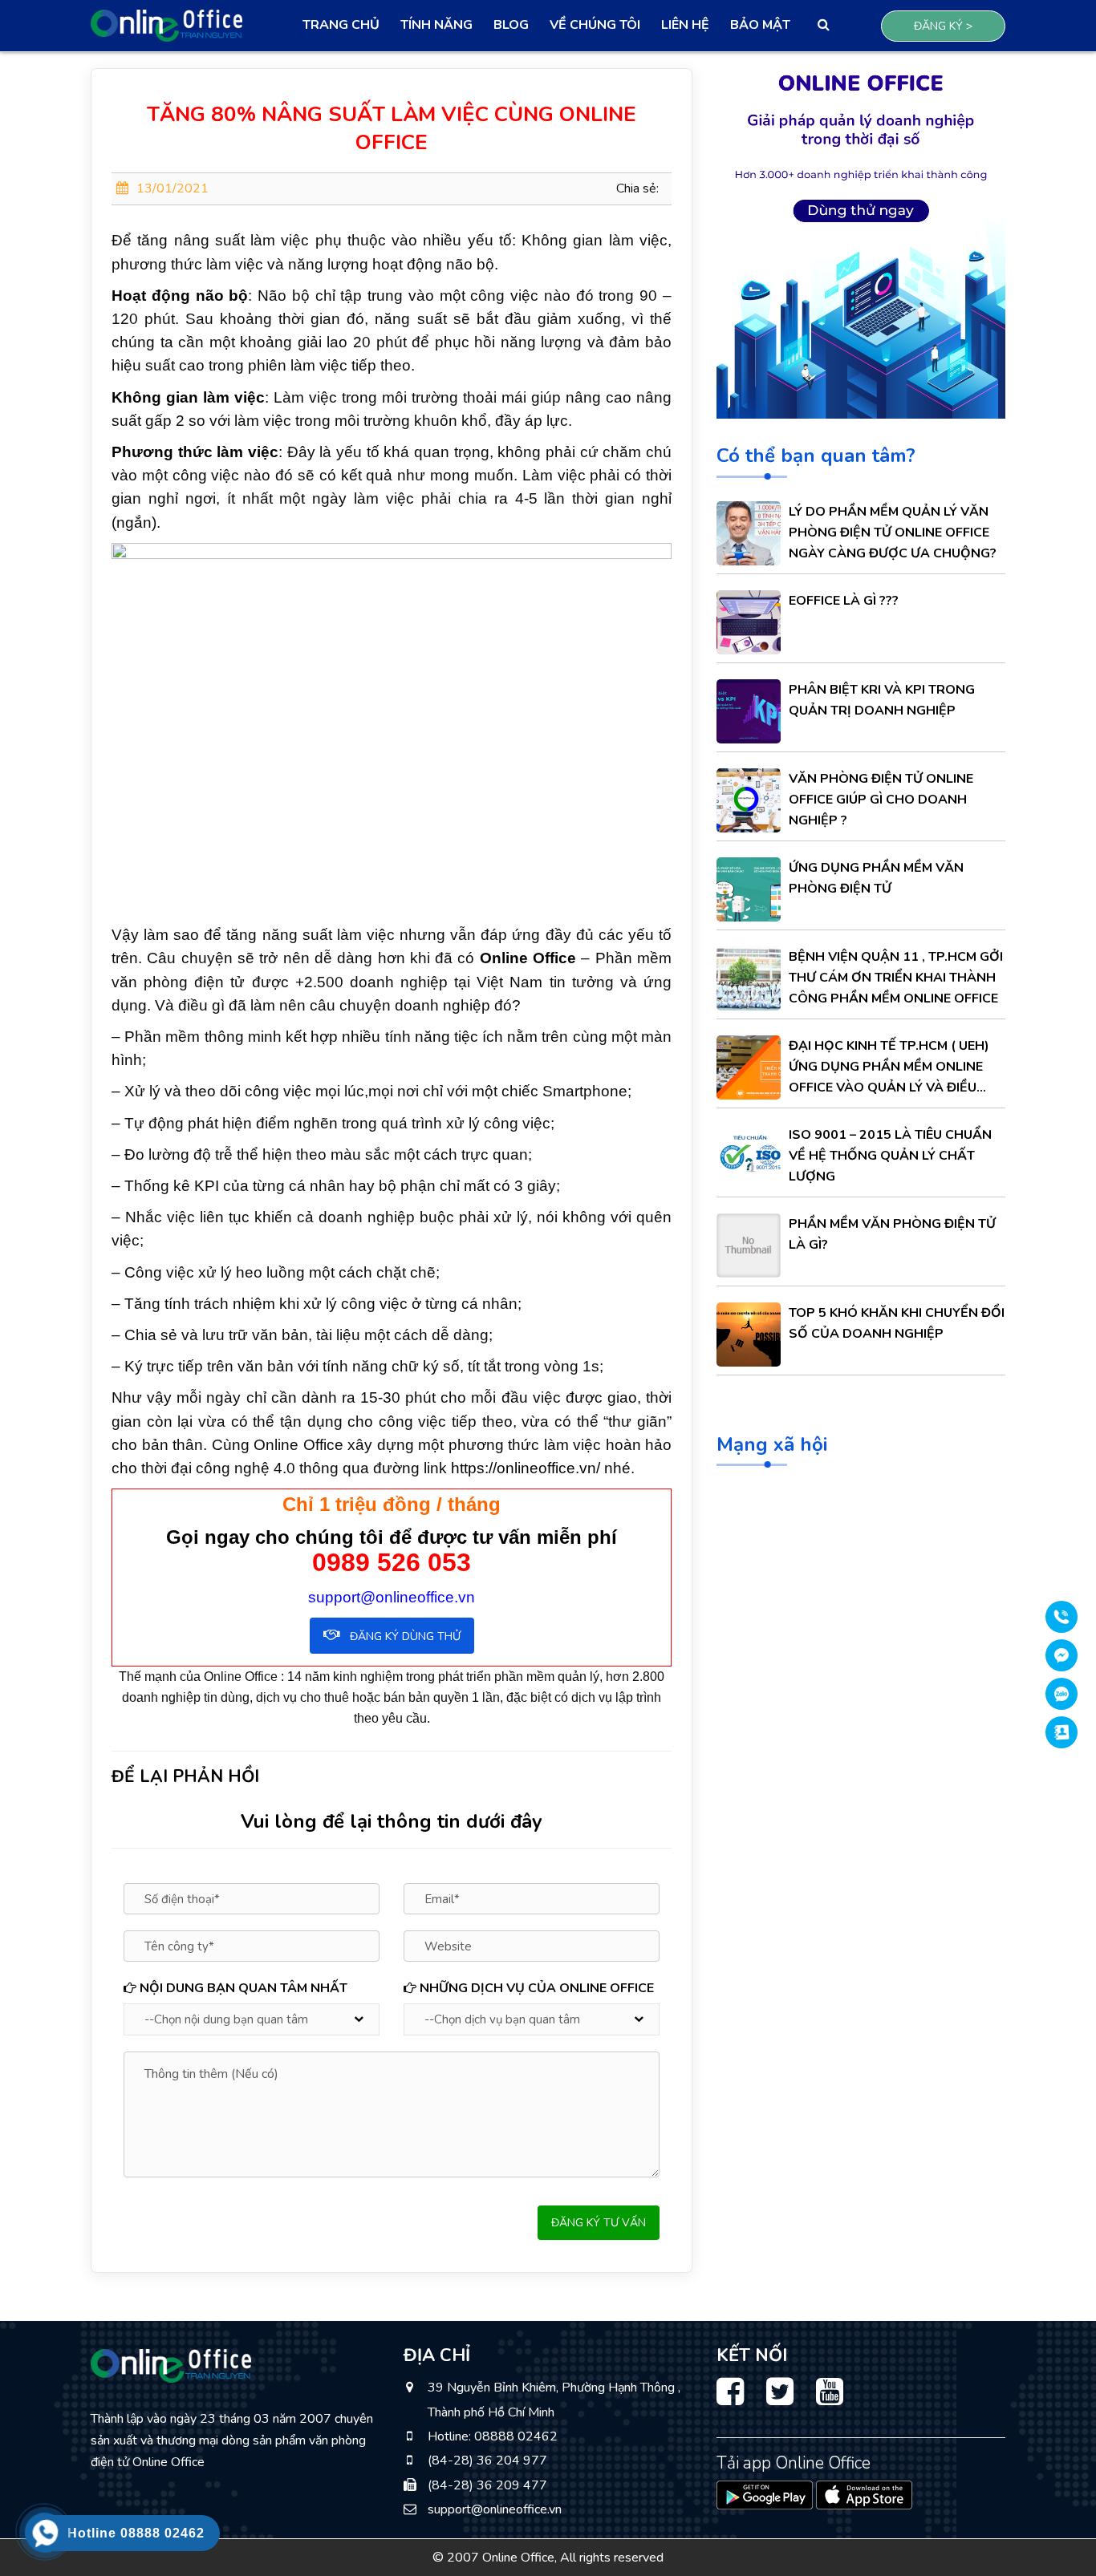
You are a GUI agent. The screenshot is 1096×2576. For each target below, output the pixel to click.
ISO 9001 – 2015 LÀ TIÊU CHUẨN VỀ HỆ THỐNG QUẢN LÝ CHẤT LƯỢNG (890, 1156)
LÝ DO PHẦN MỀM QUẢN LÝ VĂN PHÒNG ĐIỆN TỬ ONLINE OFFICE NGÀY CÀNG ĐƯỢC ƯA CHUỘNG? (893, 533)
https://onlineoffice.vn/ (526, 1468)
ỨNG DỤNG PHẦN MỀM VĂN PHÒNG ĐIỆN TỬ (876, 878)
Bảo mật (760, 25)
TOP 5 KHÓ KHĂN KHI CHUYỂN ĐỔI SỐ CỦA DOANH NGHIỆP (897, 1323)
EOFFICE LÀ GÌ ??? (844, 601)
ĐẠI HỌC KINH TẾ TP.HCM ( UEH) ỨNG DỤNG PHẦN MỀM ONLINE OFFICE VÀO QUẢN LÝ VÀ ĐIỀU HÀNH (889, 1067)
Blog (511, 25)
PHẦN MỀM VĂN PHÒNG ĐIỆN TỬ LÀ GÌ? (892, 1234)
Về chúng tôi (595, 25)
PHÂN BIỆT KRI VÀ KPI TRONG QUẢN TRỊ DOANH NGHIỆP (882, 700)
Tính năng (436, 25)
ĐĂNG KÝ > (943, 26)
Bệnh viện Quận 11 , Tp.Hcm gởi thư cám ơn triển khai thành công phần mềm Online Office (896, 978)
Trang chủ (341, 25)
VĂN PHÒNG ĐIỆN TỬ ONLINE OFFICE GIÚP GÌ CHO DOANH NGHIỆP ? (881, 800)
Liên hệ (685, 25)
